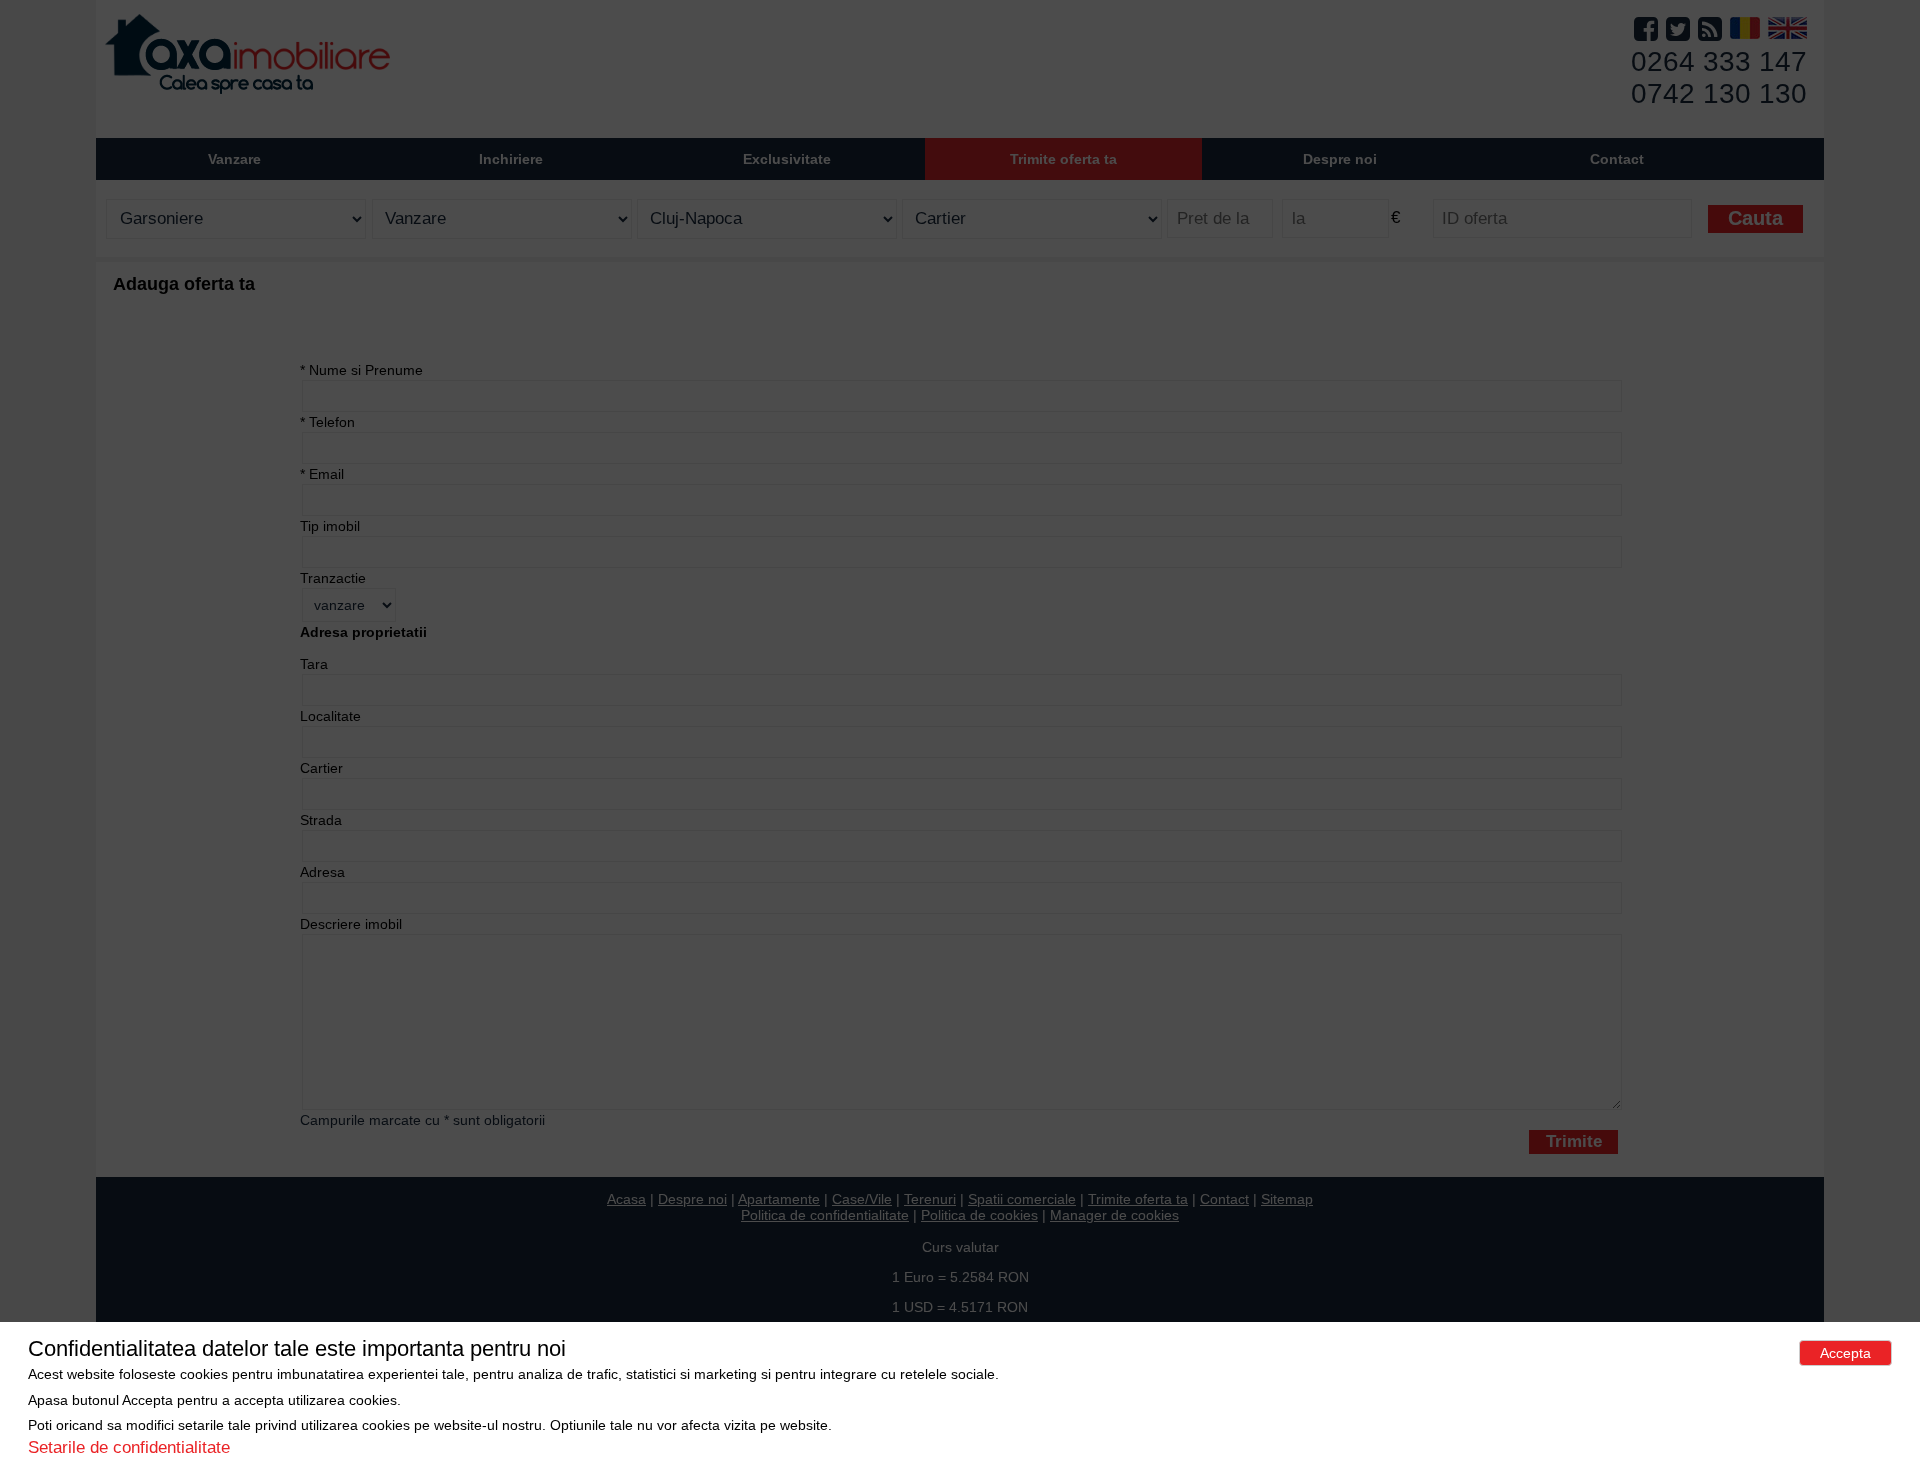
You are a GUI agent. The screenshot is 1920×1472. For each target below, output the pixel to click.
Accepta (1845, 1353)
